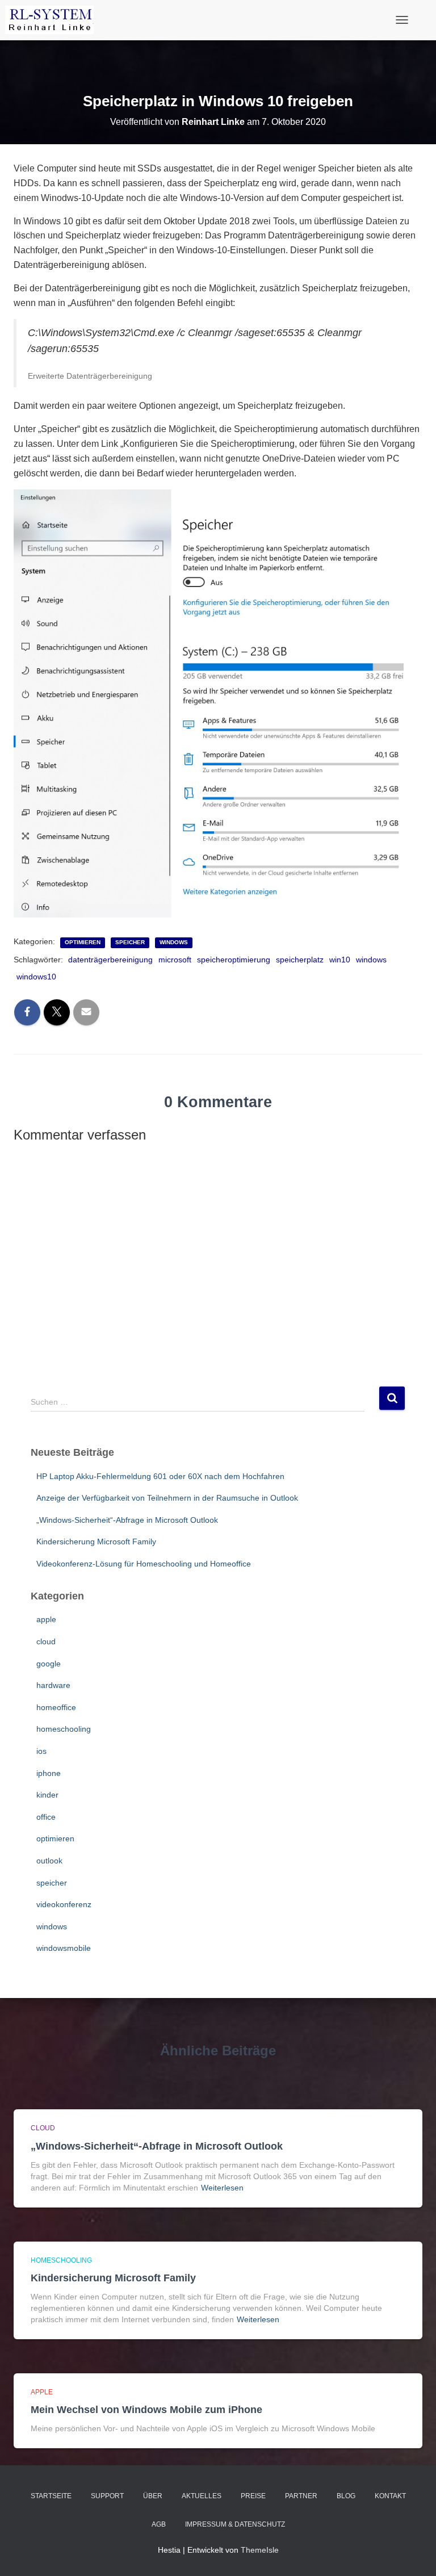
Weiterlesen (222, 2188)
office (46, 1817)
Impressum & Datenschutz (235, 2524)
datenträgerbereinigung (110, 960)
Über (153, 2496)
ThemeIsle (260, 2550)
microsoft (175, 960)
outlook (49, 1861)
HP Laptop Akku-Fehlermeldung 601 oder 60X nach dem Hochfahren (160, 1476)
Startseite (51, 2496)
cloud (46, 1641)
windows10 (36, 977)
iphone (49, 1773)
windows (174, 942)
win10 (340, 960)
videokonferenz (64, 1904)
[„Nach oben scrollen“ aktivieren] (414, 2553)
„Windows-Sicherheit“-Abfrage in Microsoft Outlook (127, 1520)
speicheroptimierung (234, 960)
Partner (301, 2496)
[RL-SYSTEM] (54, 20)
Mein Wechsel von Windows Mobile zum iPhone (146, 2410)
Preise (253, 2496)
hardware (53, 1685)
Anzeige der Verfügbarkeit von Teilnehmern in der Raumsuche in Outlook (167, 1498)
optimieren (83, 942)
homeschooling (64, 1729)
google (49, 1664)
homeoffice (56, 1707)
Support (107, 2496)
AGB (159, 2524)
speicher (130, 942)
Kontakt (390, 2496)
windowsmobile (64, 1948)
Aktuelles (202, 2496)
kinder (47, 1795)
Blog (346, 2496)
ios (41, 1751)
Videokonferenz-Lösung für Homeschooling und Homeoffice (144, 1564)
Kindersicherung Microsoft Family (96, 1542)
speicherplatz (300, 960)
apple (46, 1619)
